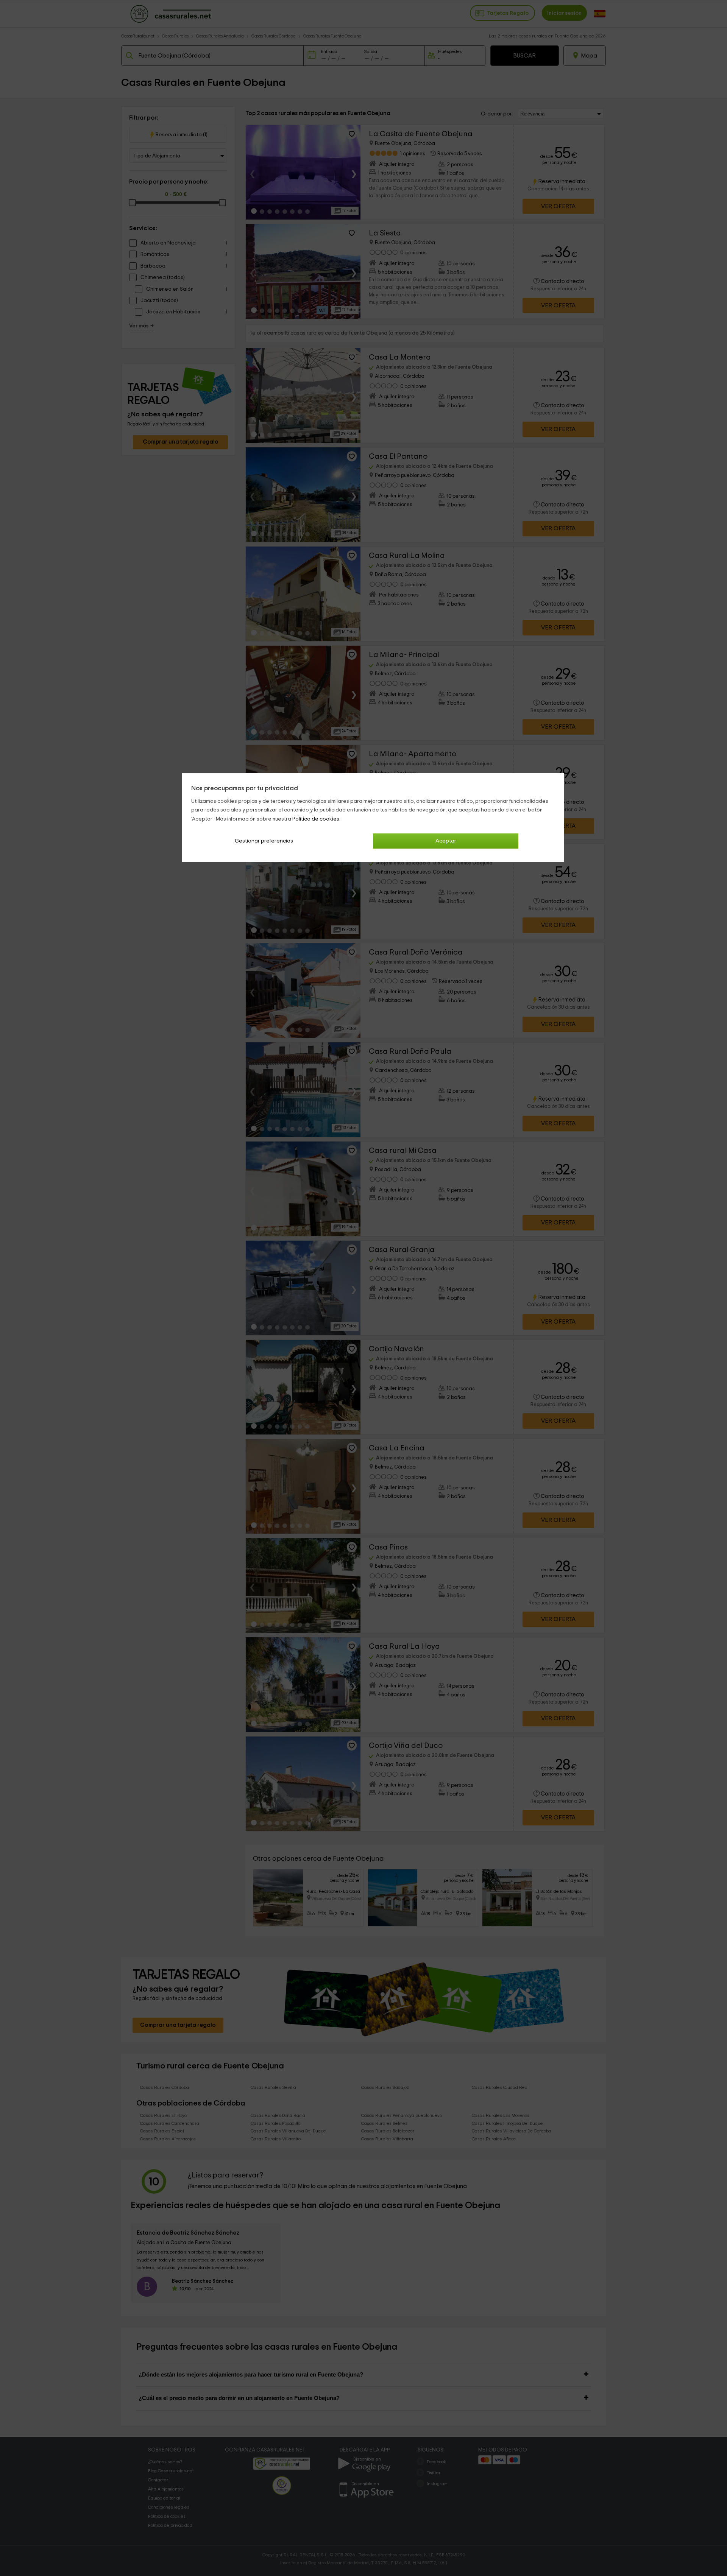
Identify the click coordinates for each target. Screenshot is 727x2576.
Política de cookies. (316, 819)
